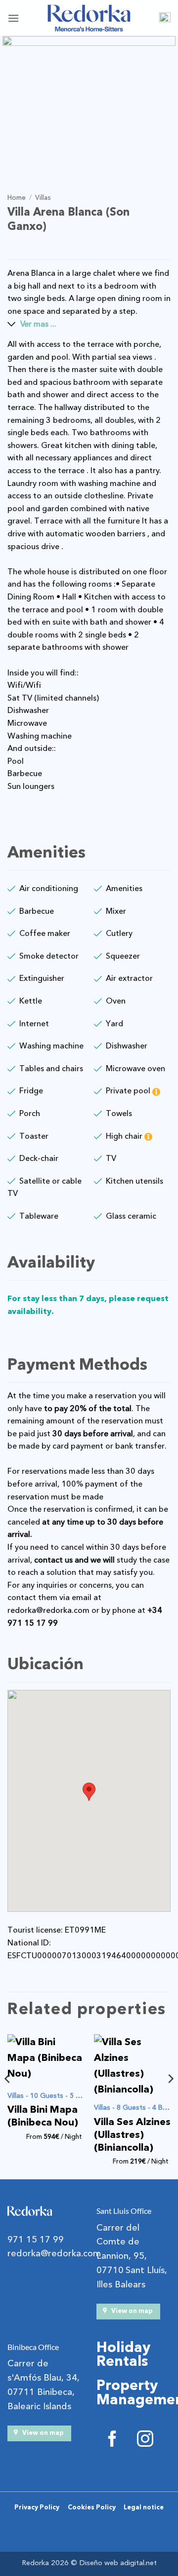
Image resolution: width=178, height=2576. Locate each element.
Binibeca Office (33, 2347)
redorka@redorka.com (48, 1610)
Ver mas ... (38, 324)
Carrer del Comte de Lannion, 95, (122, 2242)
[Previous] (8, 2098)
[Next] (170, 2098)
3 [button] (68, 168)
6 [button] (112, 168)
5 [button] (97, 168)
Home (17, 198)
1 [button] (38, 168)
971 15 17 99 (36, 2240)
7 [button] (127, 168)
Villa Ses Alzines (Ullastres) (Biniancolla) (132, 2135)
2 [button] (53, 168)
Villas (43, 198)
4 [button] (83, 168)
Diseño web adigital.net (118, 2563)
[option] (89, 93)
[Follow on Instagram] (145, 2441)
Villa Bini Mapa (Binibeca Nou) (43, 2116)
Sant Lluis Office (124, 2211)
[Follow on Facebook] (112, 2441)
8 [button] (142, 168)
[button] (13, 18)
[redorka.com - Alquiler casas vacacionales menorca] (89, 18)
